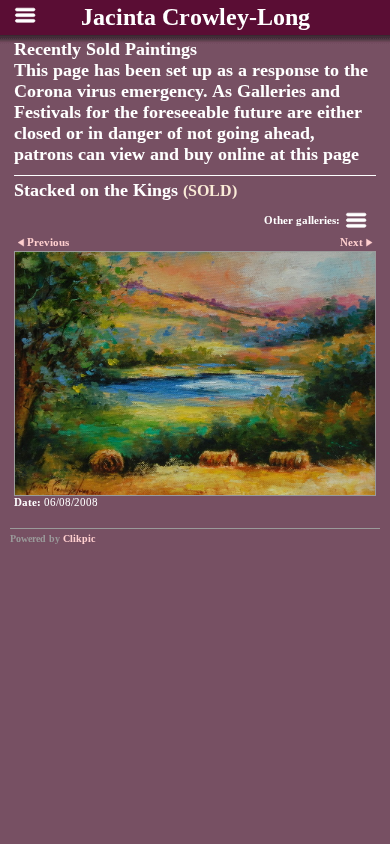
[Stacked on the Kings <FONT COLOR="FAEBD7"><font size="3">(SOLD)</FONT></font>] (195, 374)
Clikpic (79, 538)
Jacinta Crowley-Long (195, 17)
